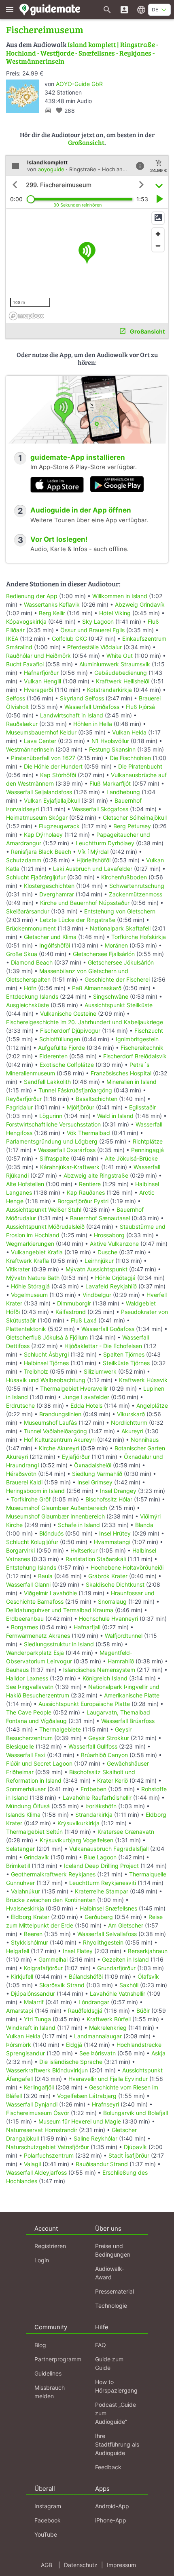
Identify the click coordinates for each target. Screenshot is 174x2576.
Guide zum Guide (109, 2363)
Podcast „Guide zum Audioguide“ (116, 2413)
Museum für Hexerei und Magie (80, 2121)
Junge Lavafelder (86, 1397)
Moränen (116, 945)
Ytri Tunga (37, 2019)
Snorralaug (112, 1601)
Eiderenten (53, 1056)
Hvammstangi (112, 1542)
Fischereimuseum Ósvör (38, 2113)
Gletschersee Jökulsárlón (121, 962)
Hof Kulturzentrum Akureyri (60, 1440)
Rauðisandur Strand (102, 2164)
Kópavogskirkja (26, 621)
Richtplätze (148, 1141)
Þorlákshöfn (101, 1806)
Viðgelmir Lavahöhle (50, 1593)
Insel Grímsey (95, 1482)
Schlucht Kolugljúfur (32, 1542)
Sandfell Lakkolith (47, 1082)
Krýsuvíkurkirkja (79, 1823)
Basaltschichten (97, 1099)
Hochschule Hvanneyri (108, 1619)
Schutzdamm (24, 860)
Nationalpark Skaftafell (120, 928)
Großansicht (86, 142)
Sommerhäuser (26, 1789)
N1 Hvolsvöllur (110, 741)
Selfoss (16, 698)
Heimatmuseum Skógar (37, 817)
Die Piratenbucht (140, 766)
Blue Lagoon (100, 1857)
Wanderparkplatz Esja (35, 1653)
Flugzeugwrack (59, 826)
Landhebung (123, 792)
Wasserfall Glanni (28, 1584)
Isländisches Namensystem (99, 1670)
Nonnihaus (145, 1440)
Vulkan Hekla (129, 732)
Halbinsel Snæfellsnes (108, 1908)
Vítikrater (18, 1269)
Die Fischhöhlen (130, 758)
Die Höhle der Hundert (53, 766)
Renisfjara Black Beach (41, 852)
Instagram (48, 2506)
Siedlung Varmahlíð (97, 1474)
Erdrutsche (20, 1405)
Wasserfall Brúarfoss (128, 1721)
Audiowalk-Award (110, 2273)
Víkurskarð (131, 1414)
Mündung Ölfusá (28, 1806)
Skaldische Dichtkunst (115, 1584)
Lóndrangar (94, 2002)
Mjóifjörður (81, 1107)
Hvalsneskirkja (25, 1908)
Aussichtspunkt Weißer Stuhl (44, 1209)
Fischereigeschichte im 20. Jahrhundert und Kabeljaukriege (85, 1022)
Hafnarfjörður (42, 673)
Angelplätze (152, 1405)
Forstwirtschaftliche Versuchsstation (53, 1124)
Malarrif (34, 2002)
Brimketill (18, 1866)
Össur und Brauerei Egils (92, 630)
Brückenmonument (31, 928)
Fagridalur (19, 1107)
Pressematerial (115, 2291)
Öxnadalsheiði (93, 1465)
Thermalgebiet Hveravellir (74, 1388)
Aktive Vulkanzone (114, 1244)
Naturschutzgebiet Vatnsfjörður (48, 2147)
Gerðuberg (99, 1917)
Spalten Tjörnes (124, 1354)
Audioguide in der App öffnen (81, 510)
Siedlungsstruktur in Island (59, 1644)
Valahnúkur (25, 1891)
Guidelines (48, 2373)
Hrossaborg (109, 1235)
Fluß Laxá (84, 1320)
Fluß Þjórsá (140, 707)
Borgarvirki (20, 1550)
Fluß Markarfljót (110, 783)
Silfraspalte (54, 1158)
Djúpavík (135, 2147)
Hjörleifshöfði (93, 860)
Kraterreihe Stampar (102, 1891)
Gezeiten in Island (125, 1959)
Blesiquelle (20, 1746)
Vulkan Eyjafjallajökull (52, 800)
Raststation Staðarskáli (97, 1559)
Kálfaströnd (71, 1312)
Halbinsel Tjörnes (46, 1363)
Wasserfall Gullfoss (93, 1746)
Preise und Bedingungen (113, 2250)
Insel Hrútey (115, 1533)
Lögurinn (51, 1116)
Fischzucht (149, 1031)
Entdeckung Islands (32, 996)
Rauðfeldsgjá (85, 2011)
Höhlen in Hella (93, 724)
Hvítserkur (84, 1550)
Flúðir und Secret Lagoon (39, 1763)
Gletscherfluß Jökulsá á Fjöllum (47, 1337)
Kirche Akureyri (59, 1448)
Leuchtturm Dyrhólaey (105, 843)
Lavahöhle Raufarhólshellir (97, 1797)
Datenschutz (81, 2565)
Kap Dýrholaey (43, 835)
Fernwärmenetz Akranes (38, 1636)
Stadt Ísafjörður (129, 2155)
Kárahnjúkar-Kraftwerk (70, 1167)
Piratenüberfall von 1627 (43, 758)
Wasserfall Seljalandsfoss (39, 792)
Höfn (30, 988)
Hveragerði (38, 690)
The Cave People (29, 1712)
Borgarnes (24, 1627)
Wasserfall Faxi (26, 1755)
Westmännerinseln (30, 749)
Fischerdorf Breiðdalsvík (135, 1056)
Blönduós (51, 1533)
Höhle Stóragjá (30, 1286)
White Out (120, 656)
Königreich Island (105, 1678)
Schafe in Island (79, 1525)
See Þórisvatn (98, 2053)
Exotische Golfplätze (67, 1065)
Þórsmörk (19, 2045)
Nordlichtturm (129, 1423)
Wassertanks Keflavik (52, 604)
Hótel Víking (115, 613)
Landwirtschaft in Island (72, 715)
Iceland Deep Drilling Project (101, 1866)
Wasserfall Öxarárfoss (67, 1150)
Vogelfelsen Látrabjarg (87, 2096)
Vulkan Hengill (42, 681)
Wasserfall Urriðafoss (92, 707)
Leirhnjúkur (99, 1261)
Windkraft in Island (31, 2028)
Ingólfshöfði (55, 945)
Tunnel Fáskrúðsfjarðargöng (75, 1090)
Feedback (108, 2467)
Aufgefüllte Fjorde (62, 1048)
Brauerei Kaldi (24, 1482)
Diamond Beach (32, 962)
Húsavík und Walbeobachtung (46, 1380)
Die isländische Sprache (71, 2062)
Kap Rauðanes (86, 1192)
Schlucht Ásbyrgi (46, 1354)
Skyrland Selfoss (82, 698)
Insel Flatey (78, 1951)
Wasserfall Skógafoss (100, 809)
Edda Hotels (86, 1405)
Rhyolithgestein (103, 1942)
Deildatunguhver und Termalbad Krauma (60, 1610)
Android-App (112, 2506)
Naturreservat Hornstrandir (42, 2130)
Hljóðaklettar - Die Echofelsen (103, 1346)
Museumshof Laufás (50, 1423)
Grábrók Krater (108, 1576)
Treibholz (36, 1371)
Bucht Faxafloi (25, 664)
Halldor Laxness (27, 1678)
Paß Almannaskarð (97, 988)
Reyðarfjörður (24, 1099)
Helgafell (18, 1951)
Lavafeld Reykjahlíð (111, 1286)
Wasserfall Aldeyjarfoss (36, 2172)
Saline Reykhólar (95, 2138)
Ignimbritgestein (137, 1039)
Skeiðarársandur (28, 911)
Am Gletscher (126, 1925)
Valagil (32, 2164)
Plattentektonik (26, 1329)
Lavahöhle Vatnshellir (118, 1993)
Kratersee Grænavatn (126, 1832)
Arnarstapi (20, 2011)
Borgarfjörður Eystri (83, 1201)
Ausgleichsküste (28, 1005)
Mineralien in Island (132, 1082)
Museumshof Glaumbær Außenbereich (57, 1508)
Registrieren (50, 2246)
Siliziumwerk (100, 1371)
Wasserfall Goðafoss (108, 1329)
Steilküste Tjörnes (126, 1363)
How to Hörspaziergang (116, 2386)
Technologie (111, 2306)
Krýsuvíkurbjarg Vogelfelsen (76, 1840)
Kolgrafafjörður (43, 1968)
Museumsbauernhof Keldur (41, 732)
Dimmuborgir (74, 1303)
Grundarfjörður (116, 1968)
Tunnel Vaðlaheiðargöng (56, 1431)
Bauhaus (17, 1670)
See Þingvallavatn (30, 1687)
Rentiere (90, 1184)
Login (42, 2260)
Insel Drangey (118, 1491)
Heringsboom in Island (35, 1491)
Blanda (144, 1525)
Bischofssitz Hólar (109, 1499)
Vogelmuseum (29, 1295)
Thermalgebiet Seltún (34, 1832)
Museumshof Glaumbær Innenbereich (55, 1516)
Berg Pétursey (132, 826)
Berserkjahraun (148, 1951)
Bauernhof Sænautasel (100, 1218)
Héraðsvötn (21, 1474)
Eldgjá (74, 2045)
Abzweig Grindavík (140, 604)
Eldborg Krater (30, 1917)
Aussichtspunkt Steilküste (119, 1005)
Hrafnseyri (105, 2104)
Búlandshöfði (86, 1976)
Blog (40, 2345)
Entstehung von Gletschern (120, 911)
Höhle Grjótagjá (115, 1278)
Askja (158, 2053)
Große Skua (22, 954)
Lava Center (40, 741)
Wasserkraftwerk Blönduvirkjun (47, 2070)
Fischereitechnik (142, 1048)
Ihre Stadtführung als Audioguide (117, 2444)
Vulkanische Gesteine (68, 1013)
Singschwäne (111, 996)
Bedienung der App (32, 596)
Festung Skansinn (112, 749)
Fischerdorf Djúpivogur (70, 1031)
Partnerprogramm (58, 2359)
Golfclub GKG (69, 639)
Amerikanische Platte (132, 1695)
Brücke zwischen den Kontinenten (51, 1900)
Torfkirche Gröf (31, 1499)
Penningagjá (147, 1150)
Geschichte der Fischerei (117, 979)
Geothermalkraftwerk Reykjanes (53, 1874)
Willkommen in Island (120, 596)
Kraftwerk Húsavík (143, 1380)
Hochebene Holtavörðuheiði (127, 1567)
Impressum (121, 2565)
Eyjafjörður (76, 1457)
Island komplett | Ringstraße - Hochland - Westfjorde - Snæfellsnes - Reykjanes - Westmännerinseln (82, 53)
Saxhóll (129, 1985)
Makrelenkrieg (108, 2028)
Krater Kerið (112, 1780)
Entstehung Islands (31, 1567)
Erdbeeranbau (25, 1619)
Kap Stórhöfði (58, 775)
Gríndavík (36, 1857)
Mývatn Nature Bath (33, 1278)
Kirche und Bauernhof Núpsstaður (85, 903)
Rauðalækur (22, 724)
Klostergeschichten (49, 886)
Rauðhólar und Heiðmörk (38, 656)
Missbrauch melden (50, 2392)
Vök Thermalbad (88, 1133)
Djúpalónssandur (33, 1993)
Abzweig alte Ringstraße (96, 1175)
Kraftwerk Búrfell (109, 2019)
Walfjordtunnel (124, 1636)
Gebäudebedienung (121, 673)
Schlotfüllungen (60, 1039)
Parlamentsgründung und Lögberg (52, 1141)
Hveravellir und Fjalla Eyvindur (108, 2079)
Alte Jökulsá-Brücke (131, 1158)
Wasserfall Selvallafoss (107, 1934)
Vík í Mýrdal (93, 852)
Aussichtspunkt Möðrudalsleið (45, 1227)
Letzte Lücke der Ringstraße (77, 920)
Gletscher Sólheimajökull (135, 817)
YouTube (46, 2534)
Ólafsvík (148, 1976)
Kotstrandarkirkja (109, 690)
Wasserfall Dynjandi (32, 2104)
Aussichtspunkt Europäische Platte (84, 1704)
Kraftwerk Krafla (28, 1261)
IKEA (12, 639)
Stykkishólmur (30, 1942)
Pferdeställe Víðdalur (94, 647)
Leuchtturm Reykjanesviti (103, 1883)
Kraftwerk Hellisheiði (123, 681)
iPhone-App (111, 2520)
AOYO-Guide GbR (79, 84)
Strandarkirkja (94, 1815)
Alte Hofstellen (25, 1184)
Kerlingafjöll (39, 2087)
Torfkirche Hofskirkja (139, 937)
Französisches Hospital (121, 1073)
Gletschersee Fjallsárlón (104, 954)
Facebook (48, 2520)
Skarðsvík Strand (62, 1985)
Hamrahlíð (121, 1661)
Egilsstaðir (142, 1107)
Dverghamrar (57, 894)
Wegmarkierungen (30, 1244)
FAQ (101, 2345)
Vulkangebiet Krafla (37, 1252)
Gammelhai (53, 1959)
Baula (45, 1576)
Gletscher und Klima (50, 937)
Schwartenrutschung (137, 886)
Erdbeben (93, 1789)
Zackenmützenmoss (136, 894)
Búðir (143, 2011)
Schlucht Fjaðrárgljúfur (36, 877)
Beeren (33, 1934)
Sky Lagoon (98, 621)
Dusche (107, 1252)
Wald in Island (115, 1116)
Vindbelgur (97, 1295)
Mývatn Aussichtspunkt (97, 1269)
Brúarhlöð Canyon (104, 1755)
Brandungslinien (60, 1414)
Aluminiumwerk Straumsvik (115, 664)
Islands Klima (23, 1815)
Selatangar (20, 1849)
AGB (47, 2565)
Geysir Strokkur (109, 1738)
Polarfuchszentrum (49, 2155)
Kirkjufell (22, 1976)
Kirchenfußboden (124, 877)
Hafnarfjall (87, 1627)
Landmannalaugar (98, 2036)
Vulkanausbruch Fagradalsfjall (109, 1849)
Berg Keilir (52, 613)
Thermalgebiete (60, 1729)
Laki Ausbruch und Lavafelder (93, 869)
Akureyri (132, 1431)
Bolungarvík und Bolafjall (136, 2113)
